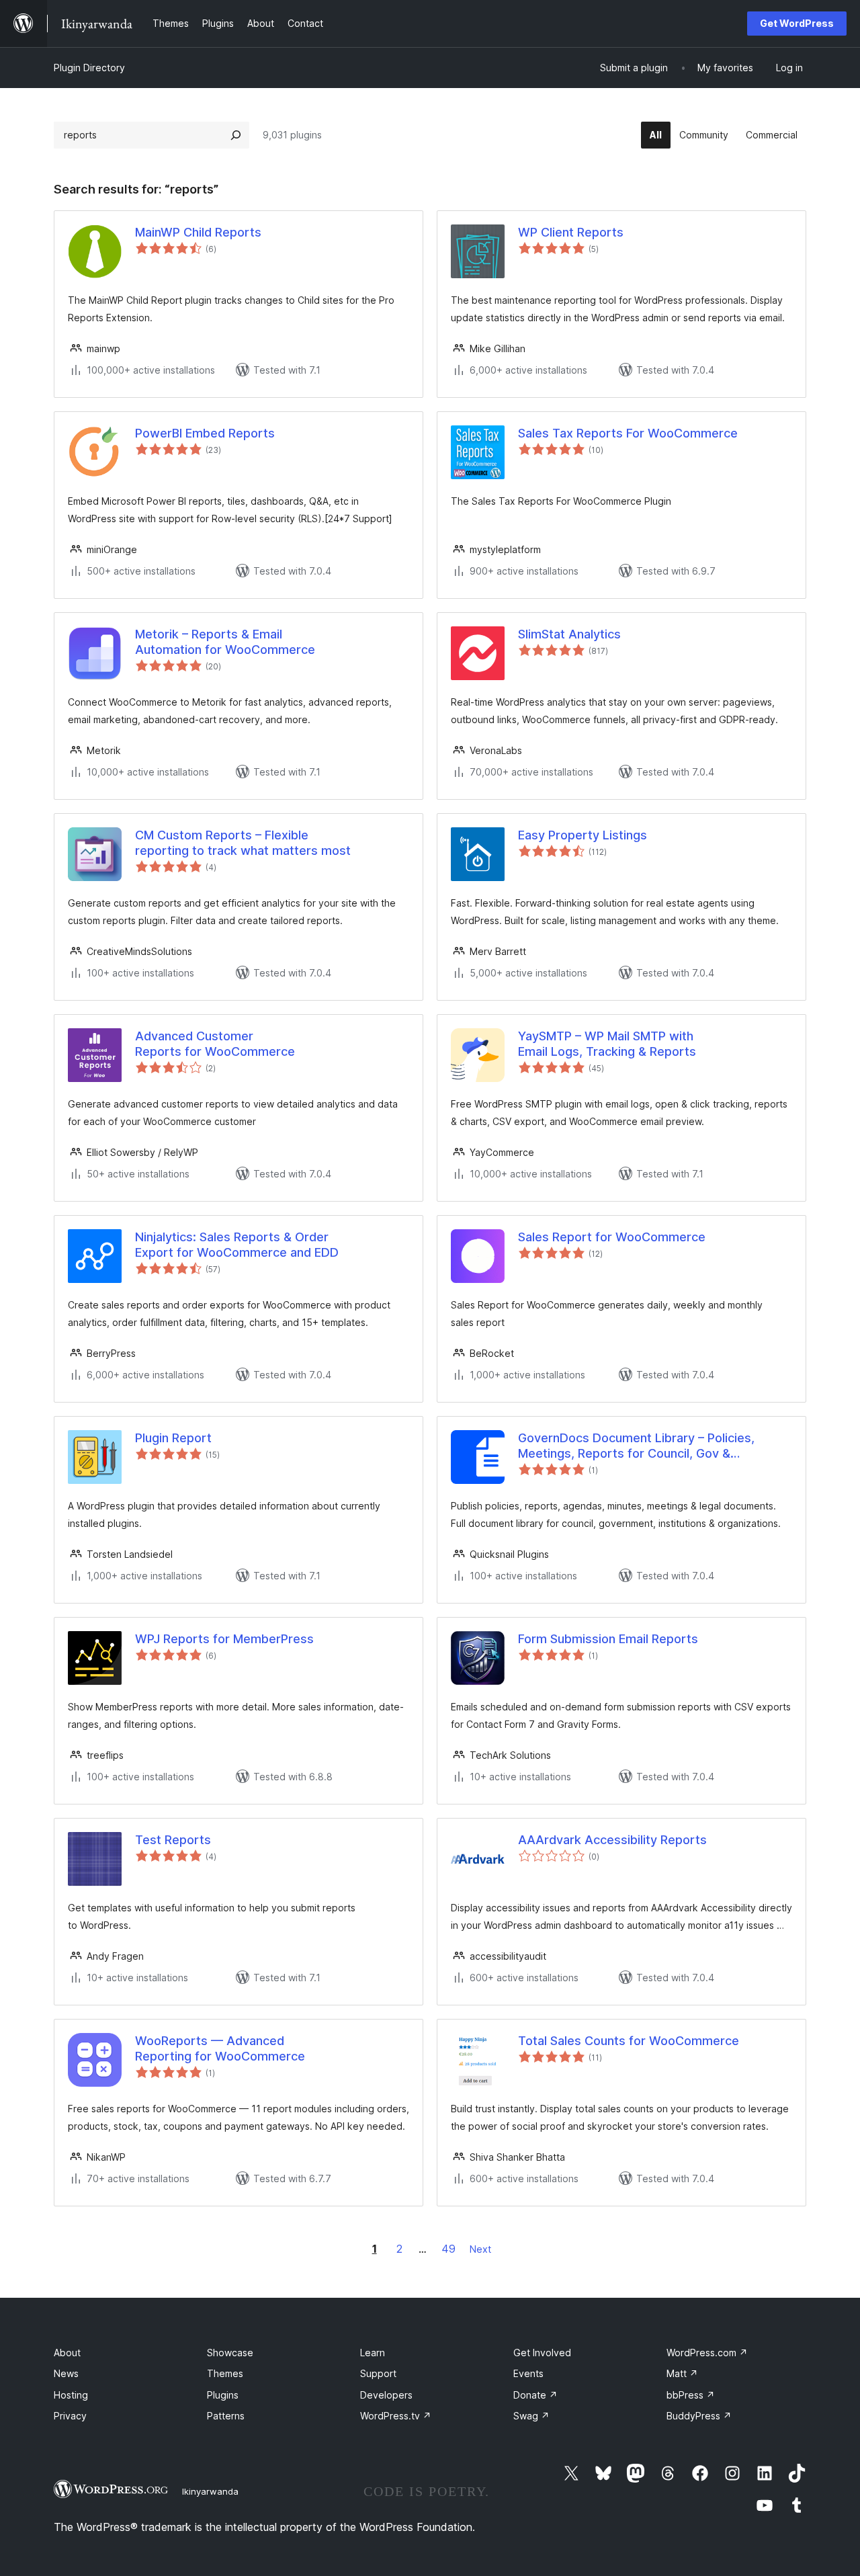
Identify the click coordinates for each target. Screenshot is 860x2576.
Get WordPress (797, 23)
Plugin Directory (89, 68)
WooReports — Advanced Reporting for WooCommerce (220, 2048)
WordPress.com (707, 2353)
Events (528, 2373)
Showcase (230, 2353)
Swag (531, 2416)
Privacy (70, 2416)
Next (480, 2249)
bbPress (691, 2395)
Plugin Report (173, 1438)
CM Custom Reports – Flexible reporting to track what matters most (243, 843)
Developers (386, 2395)
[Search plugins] (236, 135)
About (67, 2353)
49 (448, 2249)
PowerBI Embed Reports (205, 433)
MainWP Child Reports (198, 232)
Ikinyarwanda (210, 2491)
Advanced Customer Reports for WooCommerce (215, 1044)
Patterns (226, 2416)
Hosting (71, 2395)
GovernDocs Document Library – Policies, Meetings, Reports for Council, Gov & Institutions (636, 1446)
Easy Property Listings (583, 835)
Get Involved (542, 2353)
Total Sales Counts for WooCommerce (629, 2041)
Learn (373, 2353)
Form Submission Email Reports (608, 1639)
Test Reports (173, 1840)
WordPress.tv (396, 2416)
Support (378, 2373)
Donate (535, 2395)
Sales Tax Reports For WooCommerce (628, 433)
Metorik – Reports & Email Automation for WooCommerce (225, 642)
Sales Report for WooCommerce (612, 1237)
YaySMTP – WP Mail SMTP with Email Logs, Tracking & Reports (607, 1044)
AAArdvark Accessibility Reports (612, 1840)
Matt (682, 2373)
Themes (225, 2373)
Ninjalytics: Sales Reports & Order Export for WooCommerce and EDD (237, 1245)
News (66, 2373)
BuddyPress (699, 2416)
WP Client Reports (571, 232)
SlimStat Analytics (569, 634)
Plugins (223, 2395)
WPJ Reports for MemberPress (224, 1639)
